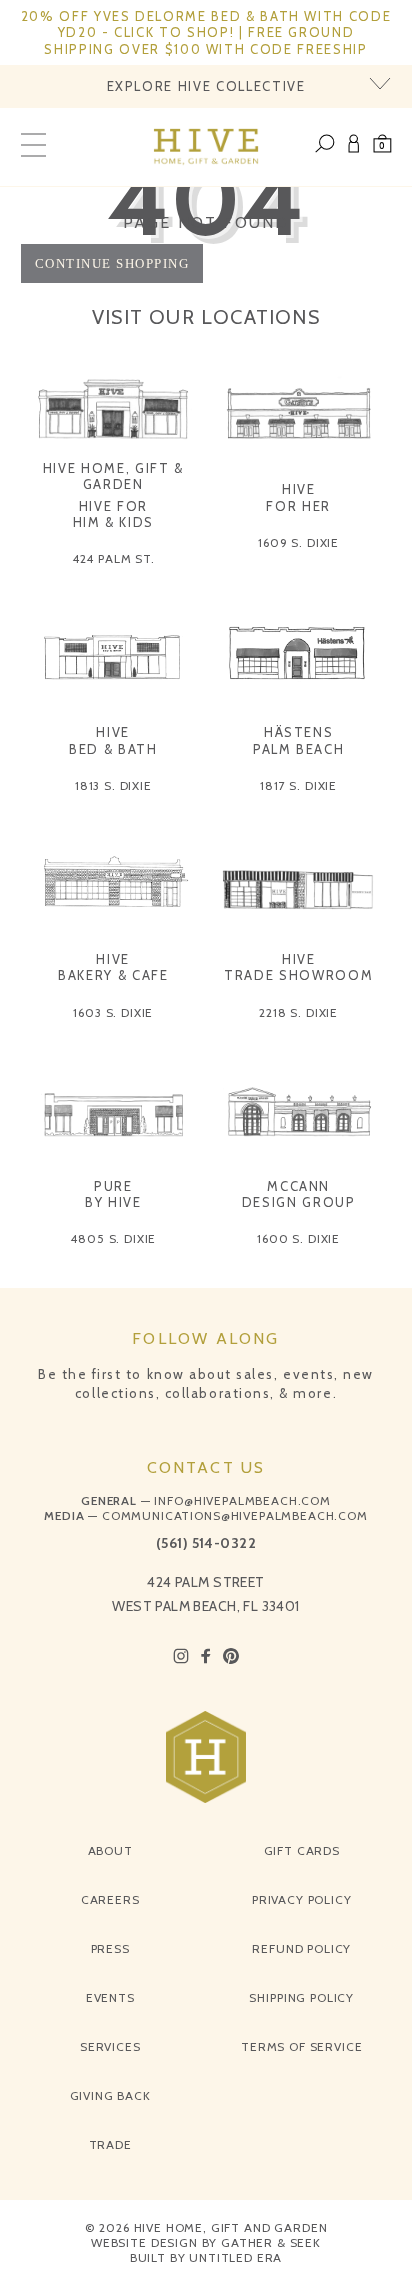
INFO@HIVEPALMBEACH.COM (242, 1500)
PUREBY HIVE (113, 1194)
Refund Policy (301, 1948)
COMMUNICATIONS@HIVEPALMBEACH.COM (235, 1515)
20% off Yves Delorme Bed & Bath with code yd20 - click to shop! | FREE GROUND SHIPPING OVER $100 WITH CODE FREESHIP (206, 32)
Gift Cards (302, 1850)
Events (110, 1997)
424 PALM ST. (113, 558)
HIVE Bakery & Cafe (113, 967)
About (110, 1850)
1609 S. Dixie (298, 542)
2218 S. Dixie (298, 1012)
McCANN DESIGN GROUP (299, 1194)
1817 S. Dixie (298, 785)
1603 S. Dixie (113, 1012)
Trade (110, 2144)
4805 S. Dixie (113, 1238)
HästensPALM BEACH (299, 740)
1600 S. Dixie (298, 1238)
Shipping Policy (301, 1997)
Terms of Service (301, 2046)
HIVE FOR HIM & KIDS (114, 514)
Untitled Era (235, 2257)
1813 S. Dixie (113, 785)
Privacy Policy (302, 1899)
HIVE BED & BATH (113, 740)
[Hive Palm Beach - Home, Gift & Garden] (206, 147)
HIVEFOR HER (298, 497)
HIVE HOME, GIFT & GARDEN (113, 476)
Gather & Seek (271, 2242)
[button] (382, 147)
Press (110, 1948)
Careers (110, 1899)
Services (110, 2046)
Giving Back (110, 2095)
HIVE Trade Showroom (298, 967)
